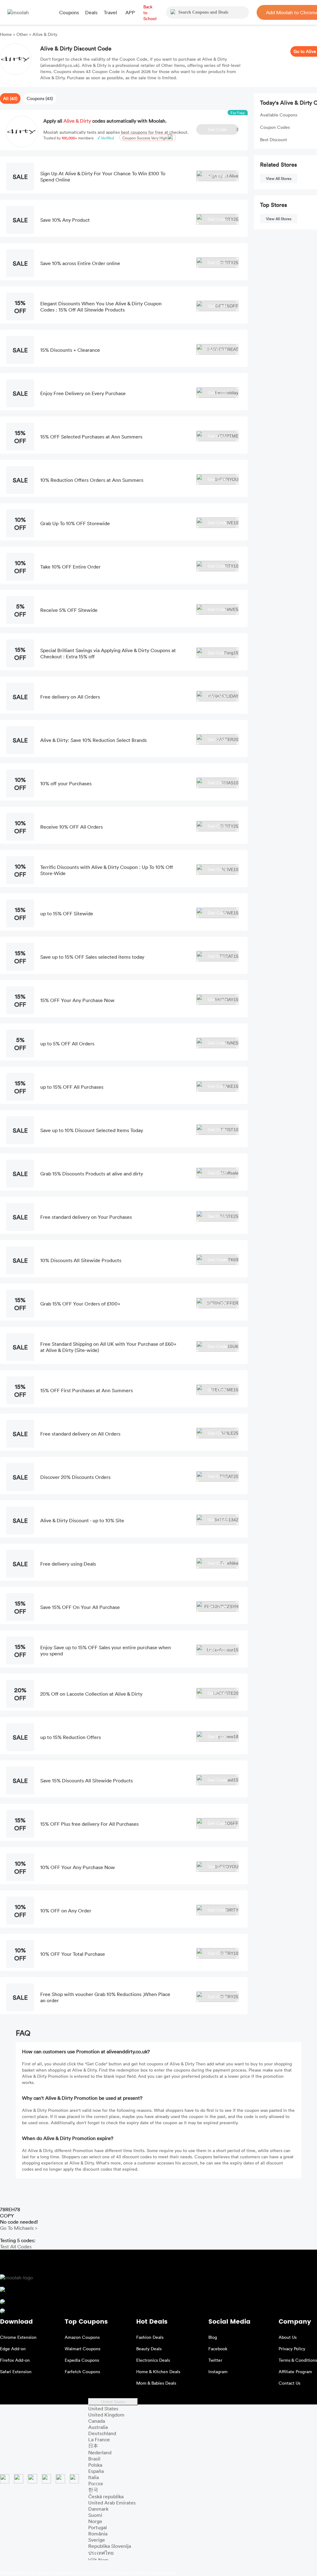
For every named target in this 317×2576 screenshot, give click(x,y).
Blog (213, 2337)
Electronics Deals (153, 2360)
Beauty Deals (149, 2349)
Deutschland (102, 2433)
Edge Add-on (13, 2349)
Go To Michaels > (19, 2228)
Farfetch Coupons (82, 2371)
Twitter (215, 2360)
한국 (93, 2490)
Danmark (98, 2509)
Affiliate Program (295, 2371)
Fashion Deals (150, 2337)
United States (113, 2402)
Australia (98, 2427)
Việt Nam (98, 2560)
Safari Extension (16, 2371)
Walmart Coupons (83, 2349)
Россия (96, 2483)
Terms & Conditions (298, 2360)
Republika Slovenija (110, 2546)
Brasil (94, 2459)
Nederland (100, 2452)
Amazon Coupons (82, 2337)
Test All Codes (16, 2247)
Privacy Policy (292, 2349)
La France (99, 2439)
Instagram (218, 2371)
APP (130, 12)
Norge (95, 2521)
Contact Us (289, 2383)
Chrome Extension (18, 2337)
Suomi (95, 2515)
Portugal (98, 2527)
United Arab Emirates (112, 2503)
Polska (95, 2465)
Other (22, 34)
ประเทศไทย (101, 2553)
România (98, 2534)
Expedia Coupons (82, 2360)
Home (7, 34)
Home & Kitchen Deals (158, 2371)
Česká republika (106, 2496)
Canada (97, 2421)
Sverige (97, 2540)
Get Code (223, 129)
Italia (93, 2477)
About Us (288, 2337)
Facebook (218, 2349)
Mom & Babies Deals (156, 2383)
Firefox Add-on (15, 2360)
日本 (93, 2446)
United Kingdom (106, 2415)
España (96, 2471)
